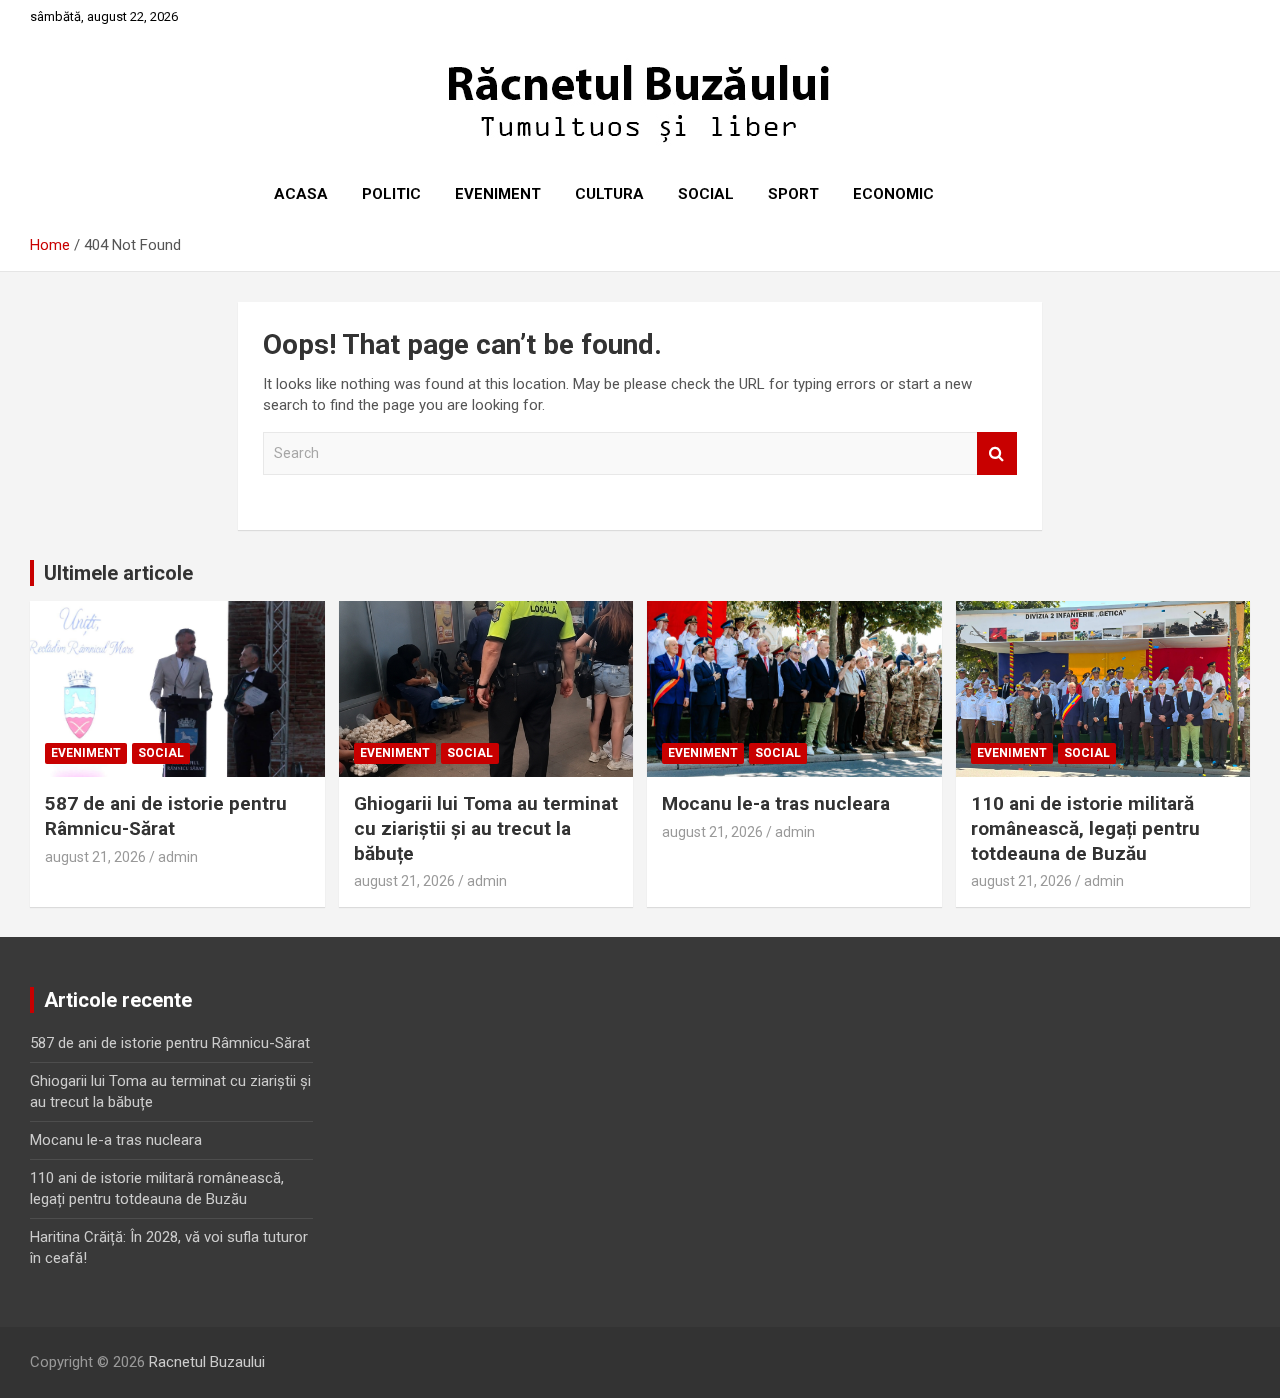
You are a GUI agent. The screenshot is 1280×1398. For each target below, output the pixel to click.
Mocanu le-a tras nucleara (776, 803)
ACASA (301, 194)
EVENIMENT (498, 194)
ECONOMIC (893, 194)
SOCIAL (706, 194)
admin (178, 857)
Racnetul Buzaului (207, 1362)
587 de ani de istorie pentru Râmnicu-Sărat (166, 816)
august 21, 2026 (95, 857)
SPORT (793, 194)
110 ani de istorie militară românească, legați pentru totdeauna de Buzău (1085, 828)
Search (997, 453)
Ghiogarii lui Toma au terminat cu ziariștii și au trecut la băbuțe (486, 828)
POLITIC (391, 194)
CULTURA (609, 194)
